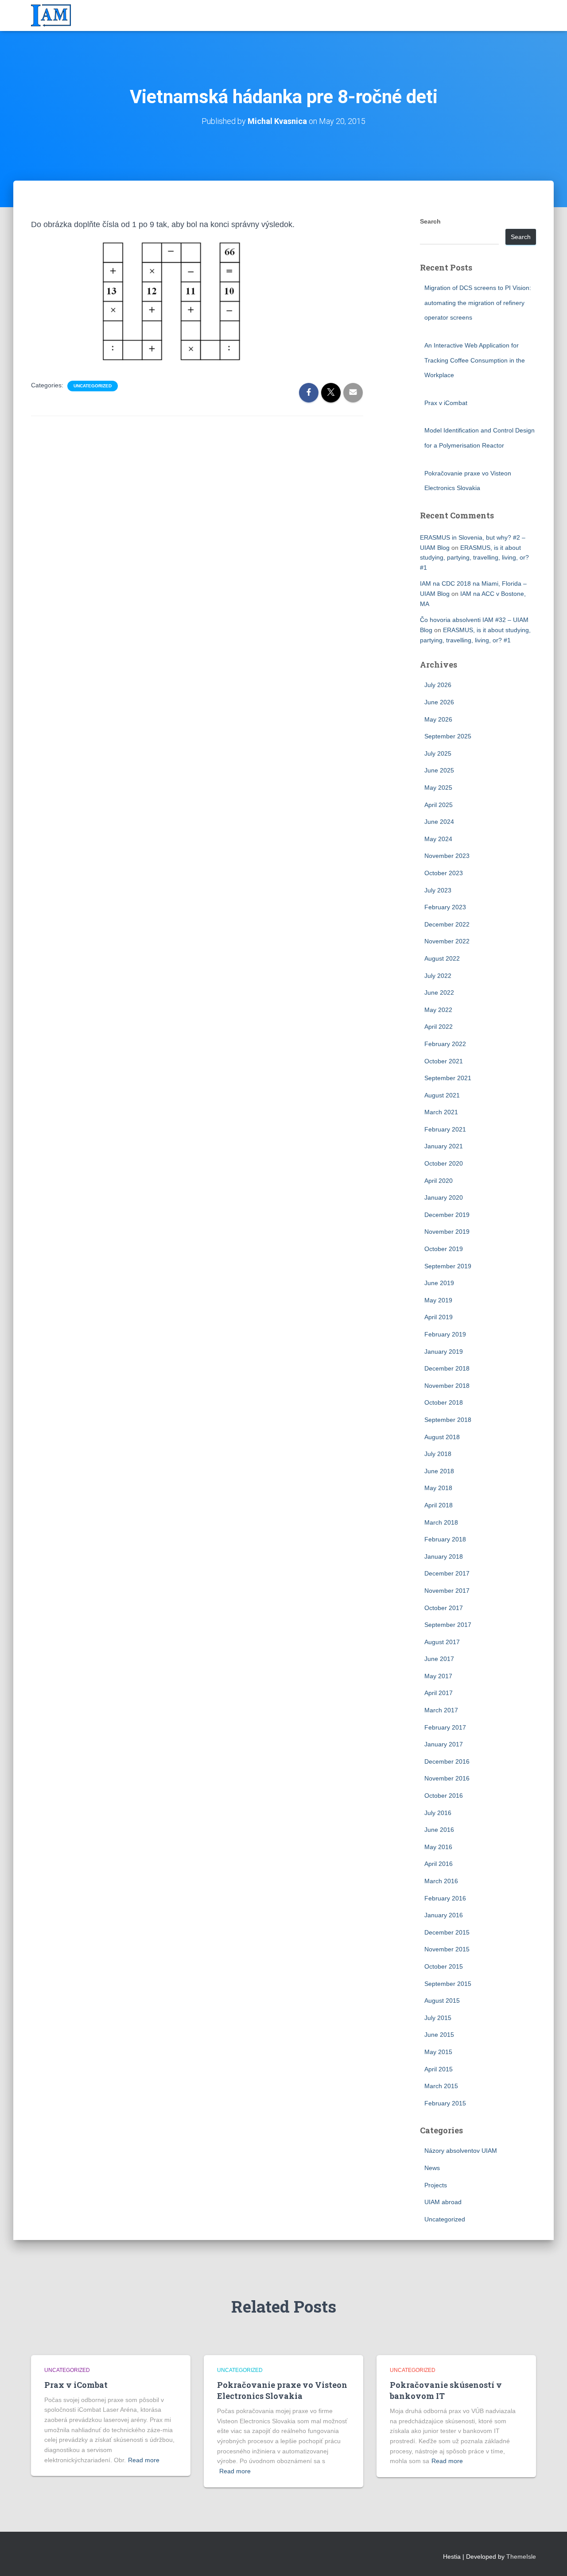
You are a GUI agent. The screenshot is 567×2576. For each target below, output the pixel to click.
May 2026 (438, 719)
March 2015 (441, 2086)
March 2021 (441, 1112)
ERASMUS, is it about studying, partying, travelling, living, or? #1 (474, 558)
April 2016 (439, 1864)
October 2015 (444, 1966)
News (432, 2168)
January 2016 (444, 1915)
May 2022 (438, 1010)
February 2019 (445, 1334)
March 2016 (441, 1881)
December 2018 (447, 1368)
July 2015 (438, 2018)
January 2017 (444, 1744)
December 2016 (447, 1761)
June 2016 (439, 1830)
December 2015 (447, 1932)
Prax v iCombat (446, 403)
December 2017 (447, 1573)
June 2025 (439, 770)
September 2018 (448, 1420)
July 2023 (438, 890)
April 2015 (439, 2069)
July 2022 (438, 976)
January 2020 (444, 1197)
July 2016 (438, 1813)
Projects (436, 2185)
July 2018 (438, 1454)
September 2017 (448, 1625)
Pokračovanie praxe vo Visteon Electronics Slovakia (282, 2390)
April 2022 (439, 1027)
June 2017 (439, 1659)
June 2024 (439, 822)
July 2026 (438, 685)
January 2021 (444, 1146)
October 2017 (444, 1608)
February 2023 (445, 907)
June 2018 (439, 1471)
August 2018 (442, 1437)
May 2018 (438, 1488)
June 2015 (439, 2035)
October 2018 (444, 1402)
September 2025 (448, 736)
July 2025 (438, 753)
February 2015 (445, 2103)
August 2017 (442, 1642)
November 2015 (447, 1949)
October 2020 (444, 1163)
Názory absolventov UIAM (461, 2151)
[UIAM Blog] (51, 15)
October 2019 (444, 1249)
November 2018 (447, 1386)
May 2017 (438, 1676)
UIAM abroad (443, 2202)
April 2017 (439, 1693)
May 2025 (438, 788)
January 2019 (444, 1352)
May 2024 (438, 839)
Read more (144, 2460)
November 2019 (447, 1232)
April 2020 (439, 1181)
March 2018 (441, 1522)
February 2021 (445, 1129)
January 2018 (444, 1556)
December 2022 (447, 924)
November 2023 (447, 856)
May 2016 (438, 1847)
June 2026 (439, 702)
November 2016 (447, 1778)
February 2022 (445, 1044)
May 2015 (438, 2052)
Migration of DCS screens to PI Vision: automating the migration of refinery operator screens (478, 303)
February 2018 (445, 1539)
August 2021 (442, 1095)
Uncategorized (93, 386)
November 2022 (447, 941)
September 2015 (448, 1984)
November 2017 (447, 1591)
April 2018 (439, 1505)
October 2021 (444, 1061)
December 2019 (447, 1215)
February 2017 (445, 1727)
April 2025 (439, 805)
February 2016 (445, 1898)
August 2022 (442, 958)
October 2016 (444, 1796)
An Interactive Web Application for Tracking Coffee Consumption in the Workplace (475, 360)
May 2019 (438, 1300)
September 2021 (448, 1078)
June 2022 (439, 993)
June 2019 (439, 1283)
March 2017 (441, 1710)
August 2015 (442, 2001)
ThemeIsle (521, 2557)
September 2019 (448, 1266)
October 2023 (444, 873)
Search (430, 221)
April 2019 (439, 1317)
